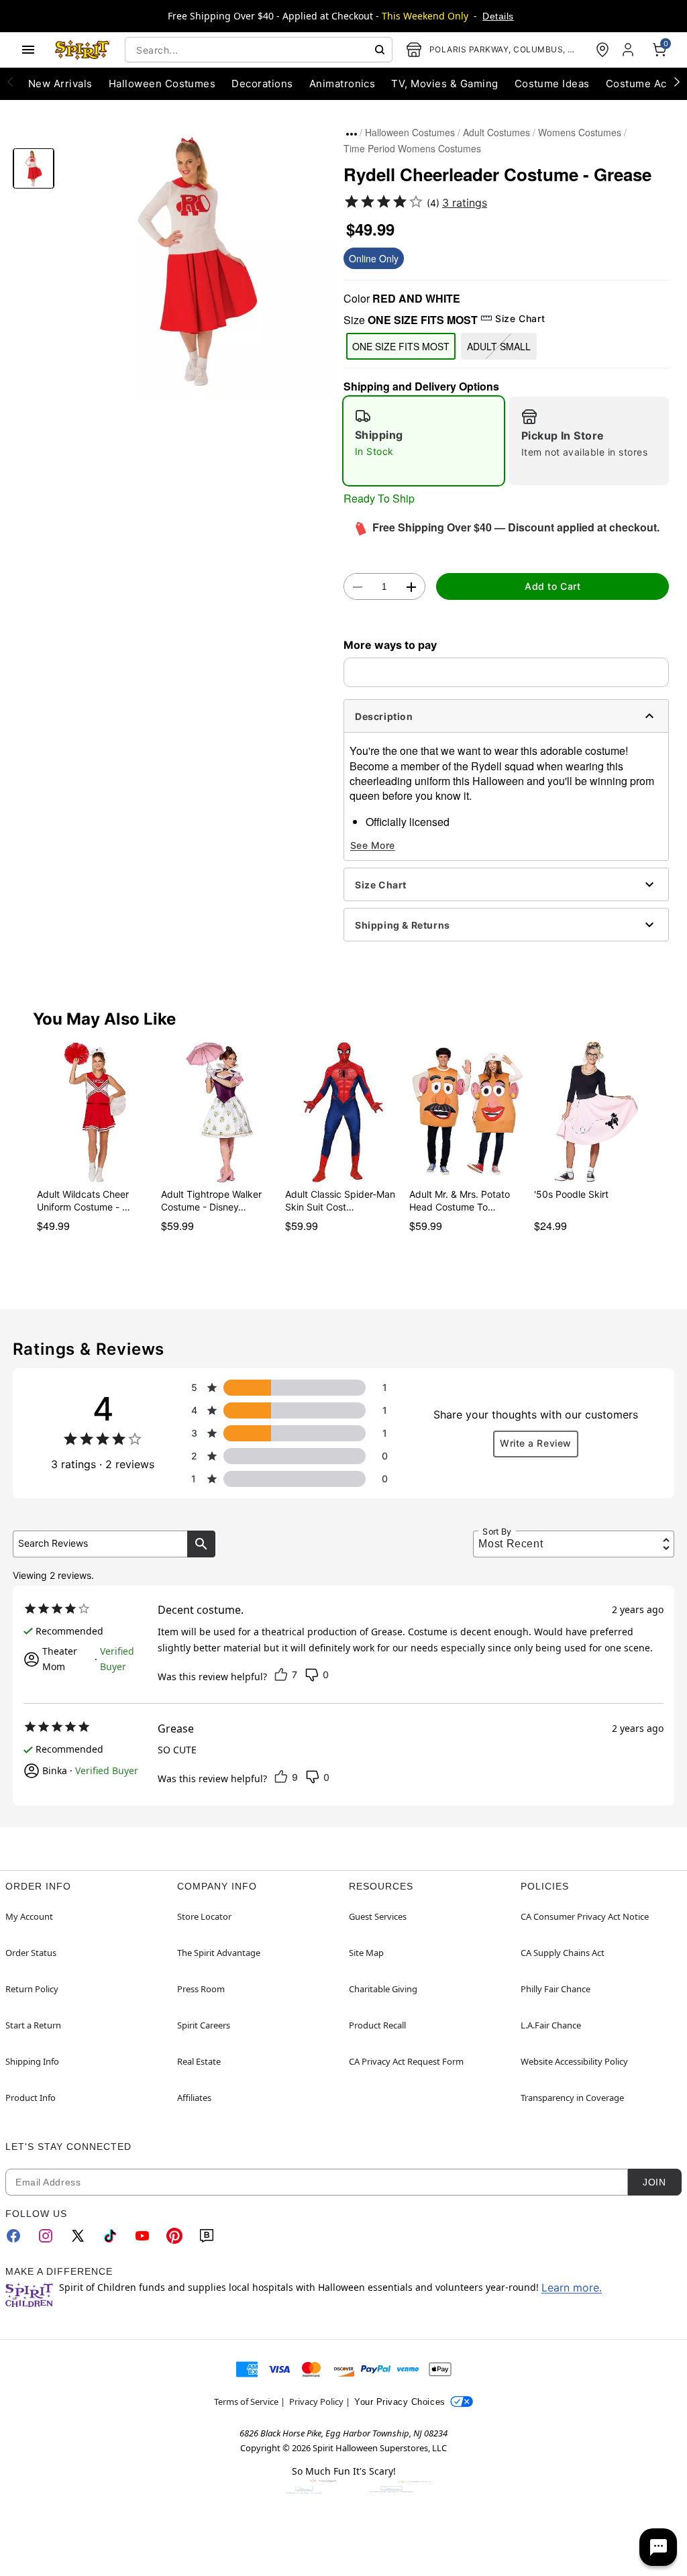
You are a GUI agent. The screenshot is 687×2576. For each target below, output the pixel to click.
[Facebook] (13, 2236)
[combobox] (259, 50)
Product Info (31, 2098)
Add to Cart (552, 586)
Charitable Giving (383, 1989)
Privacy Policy (316, 2402)
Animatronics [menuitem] (342, 84)
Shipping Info (32, 2061)
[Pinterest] (174, 2236)
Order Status (31, 1953)
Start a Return (33, 2025)
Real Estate (199, 2061)
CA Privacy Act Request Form (406, 2061)
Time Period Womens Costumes (412, 148)
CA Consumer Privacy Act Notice (585, 1916)
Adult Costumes (496, 132)
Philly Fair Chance (556, 1989)
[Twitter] (78, 2236)
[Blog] (207, 2236)
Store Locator (204, 1916)
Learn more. (572, 2287)
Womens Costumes (580, 132)
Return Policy (32, 1989)
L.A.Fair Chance (551, 2025)
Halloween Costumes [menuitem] (162, 84)
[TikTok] (110, 2236)
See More (373, 845)
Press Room (201, 1989)
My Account (29, 1916)
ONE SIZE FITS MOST (401, 346)
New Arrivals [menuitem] (60, 84)
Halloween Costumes (410, 132)
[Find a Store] (602, 50)
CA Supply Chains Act (563, 1953)
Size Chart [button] (520, 318)
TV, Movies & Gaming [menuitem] (444, 84)
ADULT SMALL (499, 346)
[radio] (424, 441)
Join (654, 2182)
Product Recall (377, 2025)
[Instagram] (46, 2236)
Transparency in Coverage (572, 2098)
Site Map (366, 1953)
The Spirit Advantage (219, 1953)
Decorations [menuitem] (262, 84)
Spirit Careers (204, 2025)
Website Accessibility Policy (574, 2061)
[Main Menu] (28, 50)
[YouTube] (142, 2236)
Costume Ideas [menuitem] (552, 84)
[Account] (629, 50)
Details (498, 16)
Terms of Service (246, 2402)
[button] (199, 261)
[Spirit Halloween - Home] (83, 50)
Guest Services (378, 1916)
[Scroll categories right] (677, 81)
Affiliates (194, 2098)
